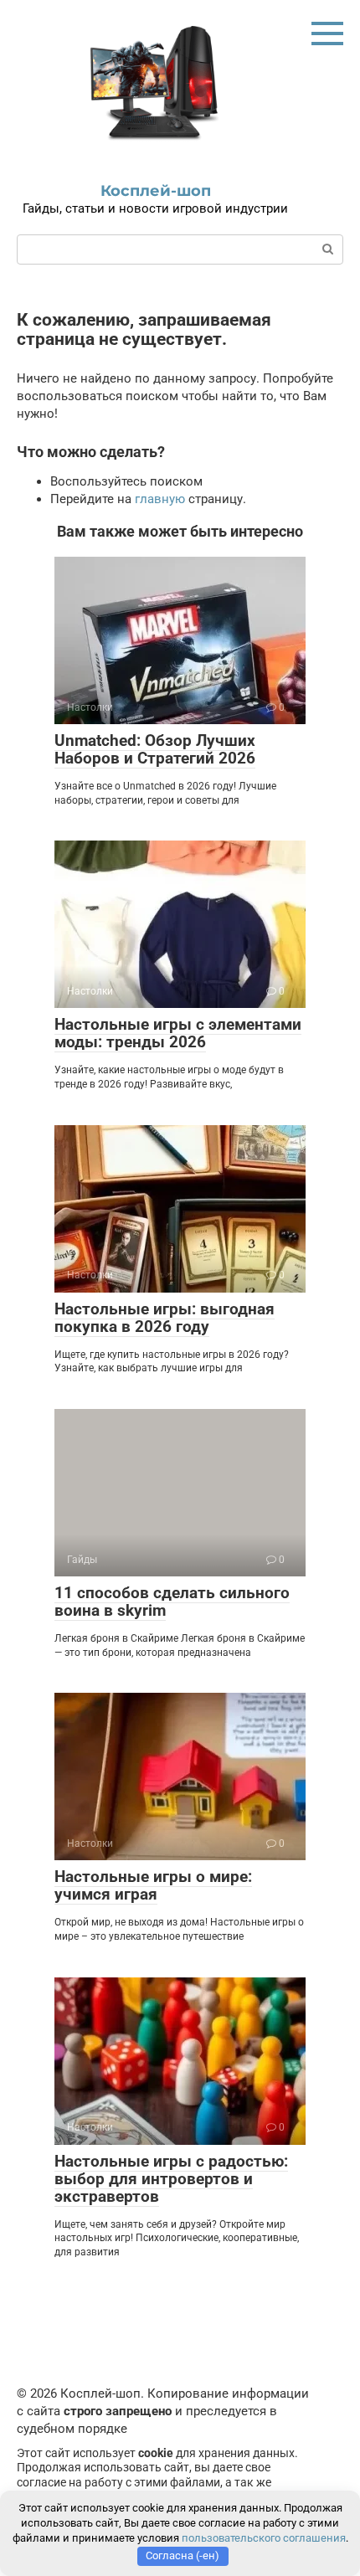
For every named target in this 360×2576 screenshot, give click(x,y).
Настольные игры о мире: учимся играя (153, 1885)
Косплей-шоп (156, 191)
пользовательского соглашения (264, 2538)
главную (160, 499)
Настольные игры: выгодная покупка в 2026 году (165, 1318)
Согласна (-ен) (183, 2555)
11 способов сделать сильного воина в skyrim (172, 1602)
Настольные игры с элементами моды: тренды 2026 (178, 1033)
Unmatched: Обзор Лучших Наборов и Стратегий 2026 (155, 749)
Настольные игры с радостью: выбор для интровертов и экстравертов (171, 2179)
